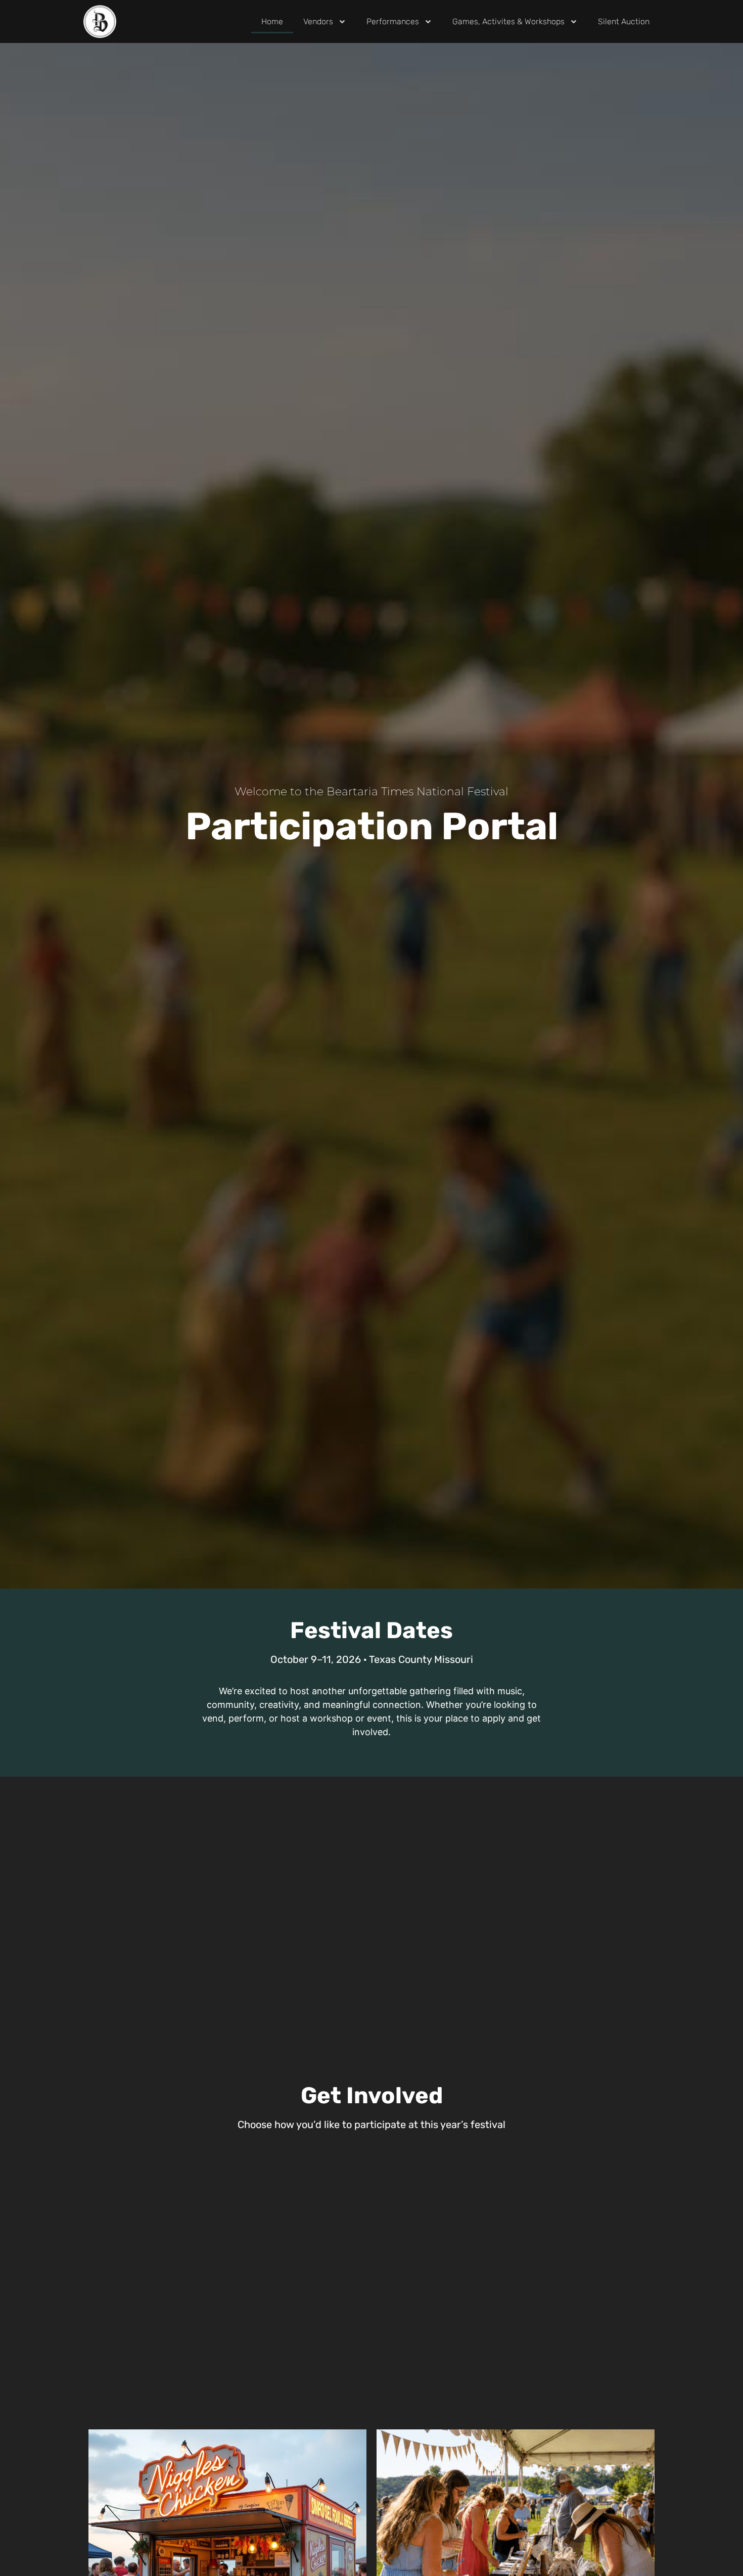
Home (272, 21)
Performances (393, 21)
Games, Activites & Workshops (508, 21)
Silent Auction (624, 21)
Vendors (318, 21)
